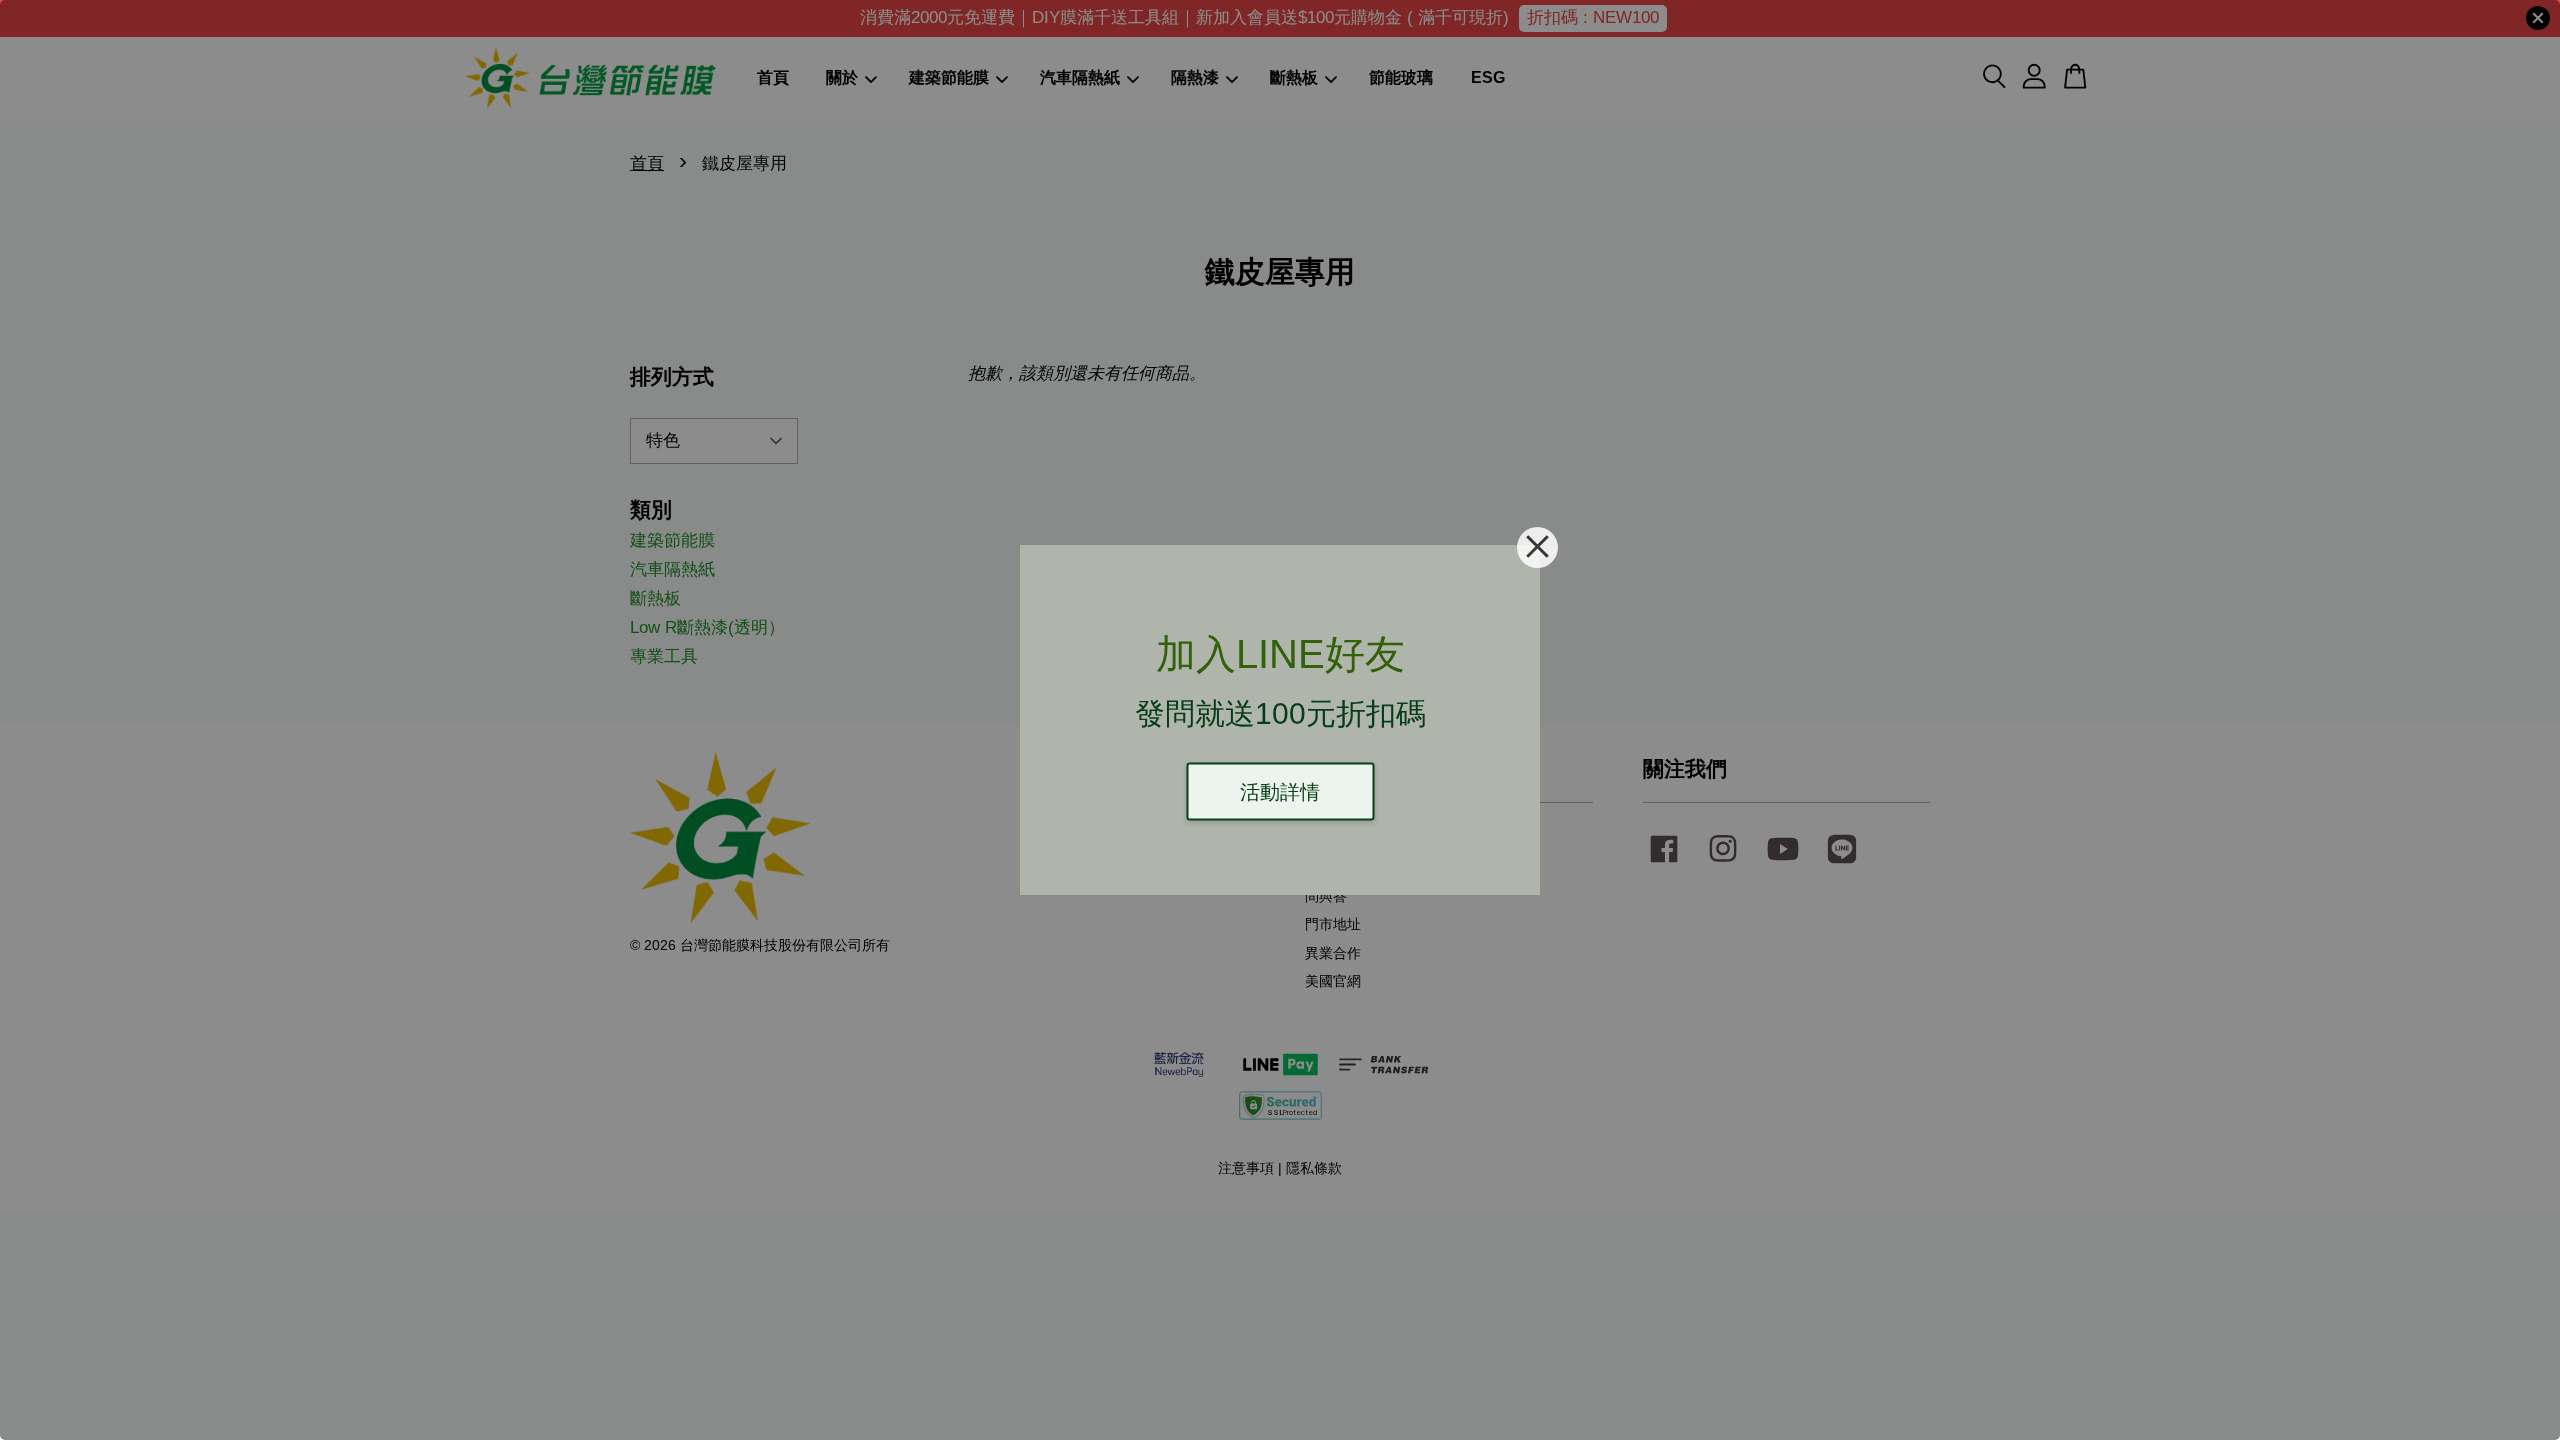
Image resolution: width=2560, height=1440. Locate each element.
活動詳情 (1280, 792)
